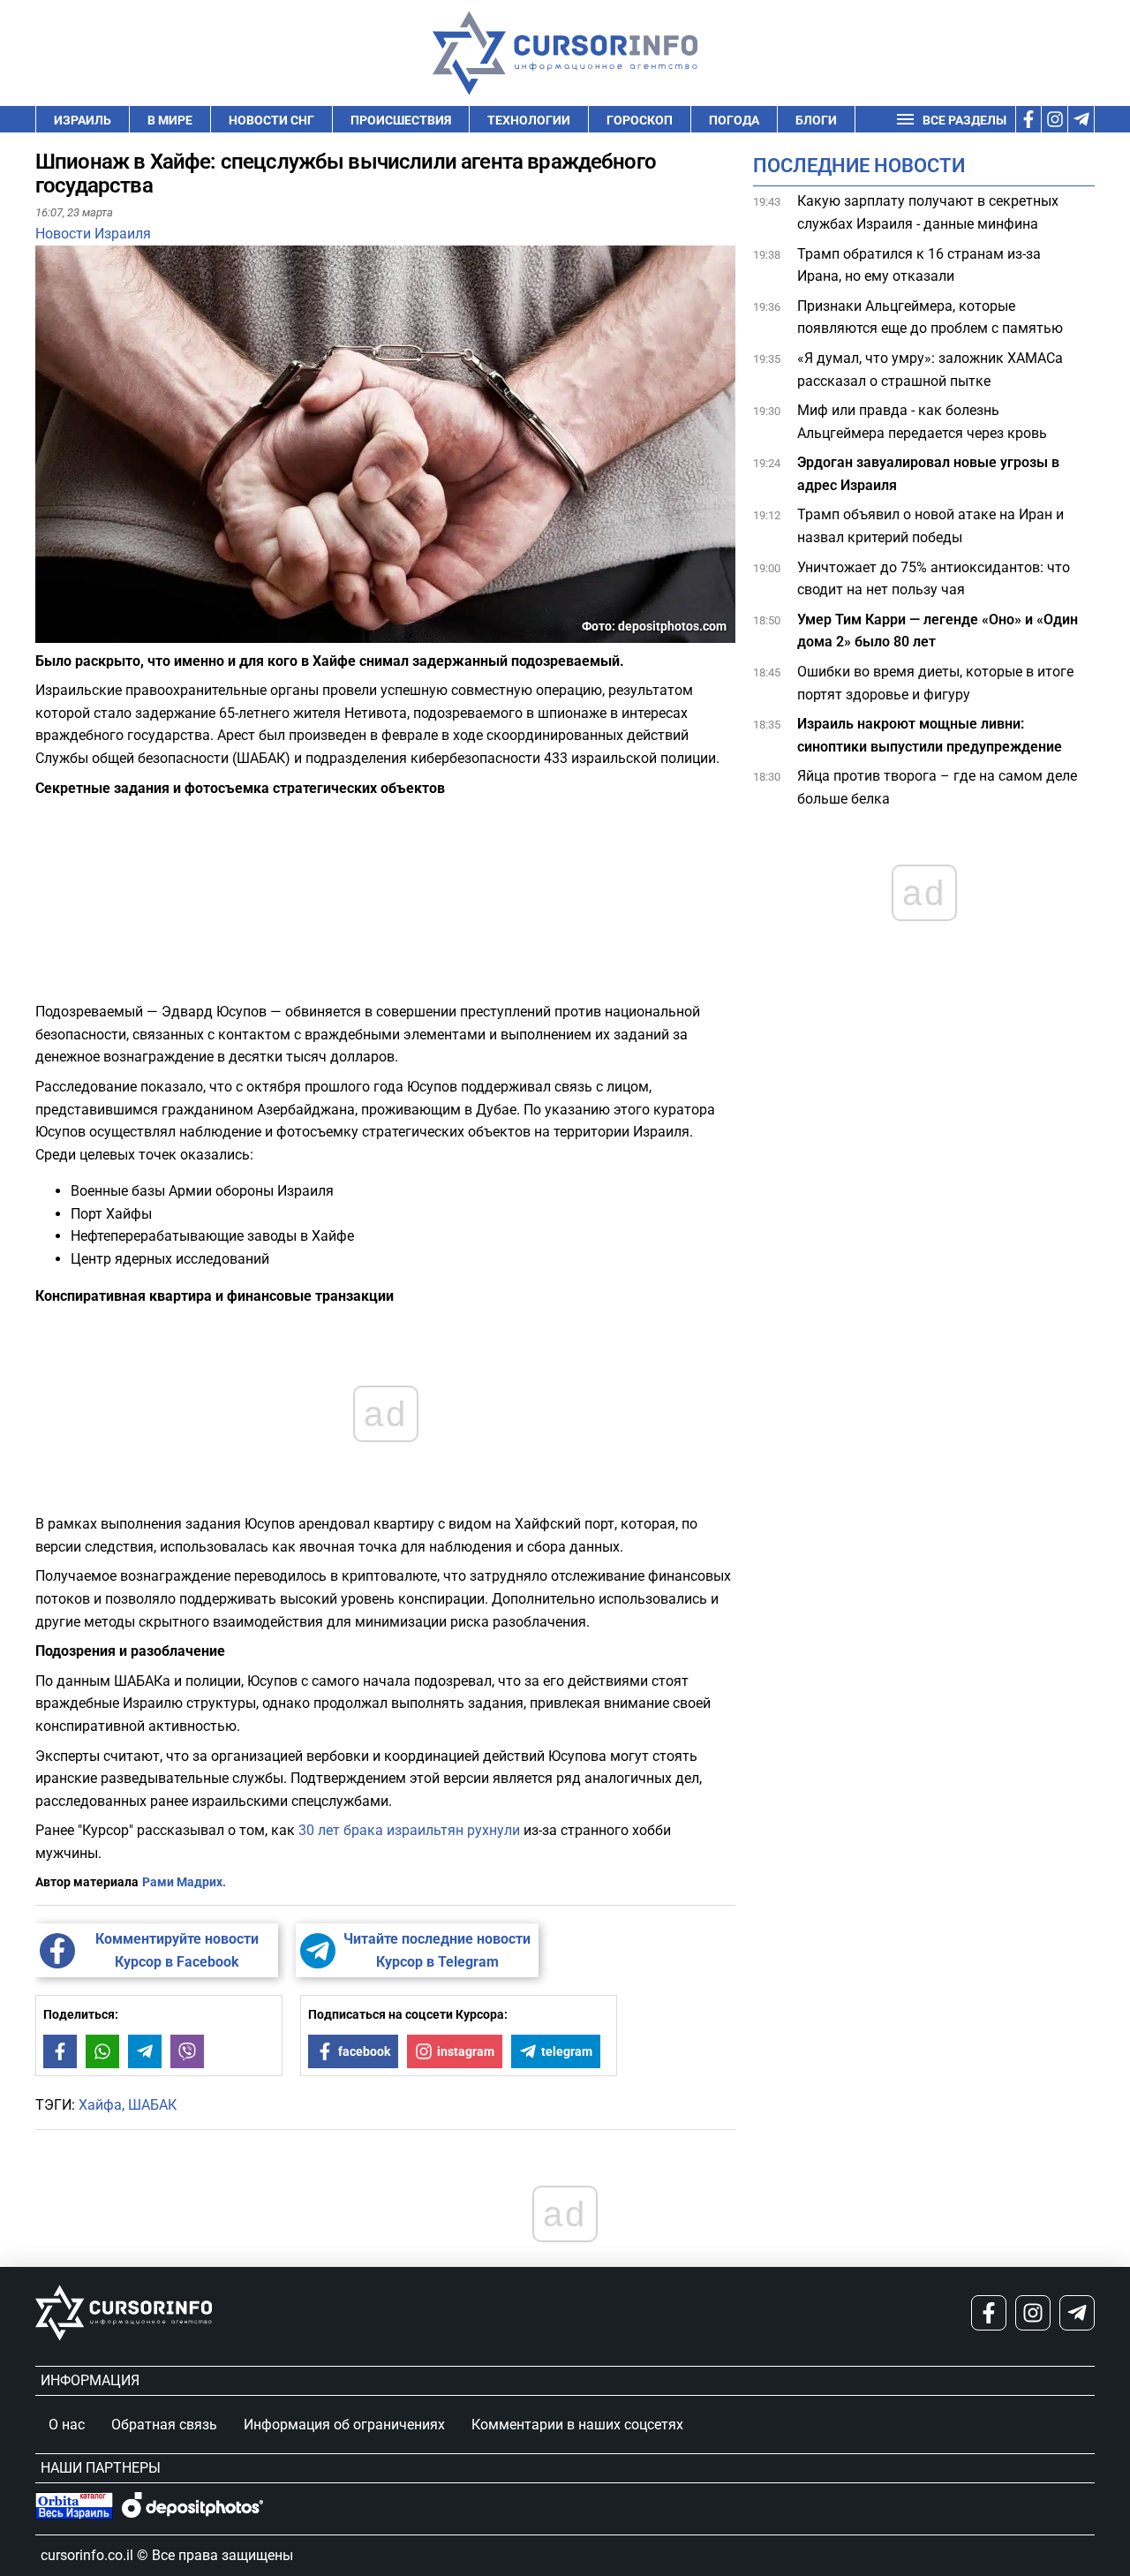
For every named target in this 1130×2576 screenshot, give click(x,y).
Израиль (83, 120)
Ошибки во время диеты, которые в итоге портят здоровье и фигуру (935, 683)
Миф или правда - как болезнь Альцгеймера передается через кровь (922, 422)
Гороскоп (640, 120)
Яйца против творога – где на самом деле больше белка (937, 787)
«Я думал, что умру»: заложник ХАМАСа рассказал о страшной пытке (930, 370)
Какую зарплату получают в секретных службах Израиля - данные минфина (928, 212)
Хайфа (100, 2105)
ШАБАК (152, 2105)
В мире (170, 120)
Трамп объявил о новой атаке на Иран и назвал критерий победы (930, 526)
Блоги (816, 120)
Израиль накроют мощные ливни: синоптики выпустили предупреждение (930, 735)
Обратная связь (164, 2425)
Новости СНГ (271, 120)
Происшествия (401, 120)
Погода (734, 120)
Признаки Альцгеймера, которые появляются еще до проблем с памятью (930, 317)
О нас (67, 2425)
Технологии (529, 120)
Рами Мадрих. (184, 1882)
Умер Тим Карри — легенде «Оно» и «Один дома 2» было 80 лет (938, 631)
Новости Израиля (93, 234)
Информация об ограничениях (344, 2425)
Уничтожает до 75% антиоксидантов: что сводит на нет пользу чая (934, 579)
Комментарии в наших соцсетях (577, 2425)
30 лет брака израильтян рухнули (409, 1830)
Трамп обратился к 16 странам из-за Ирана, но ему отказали (919, 264)
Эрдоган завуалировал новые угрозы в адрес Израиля (928, 474)
